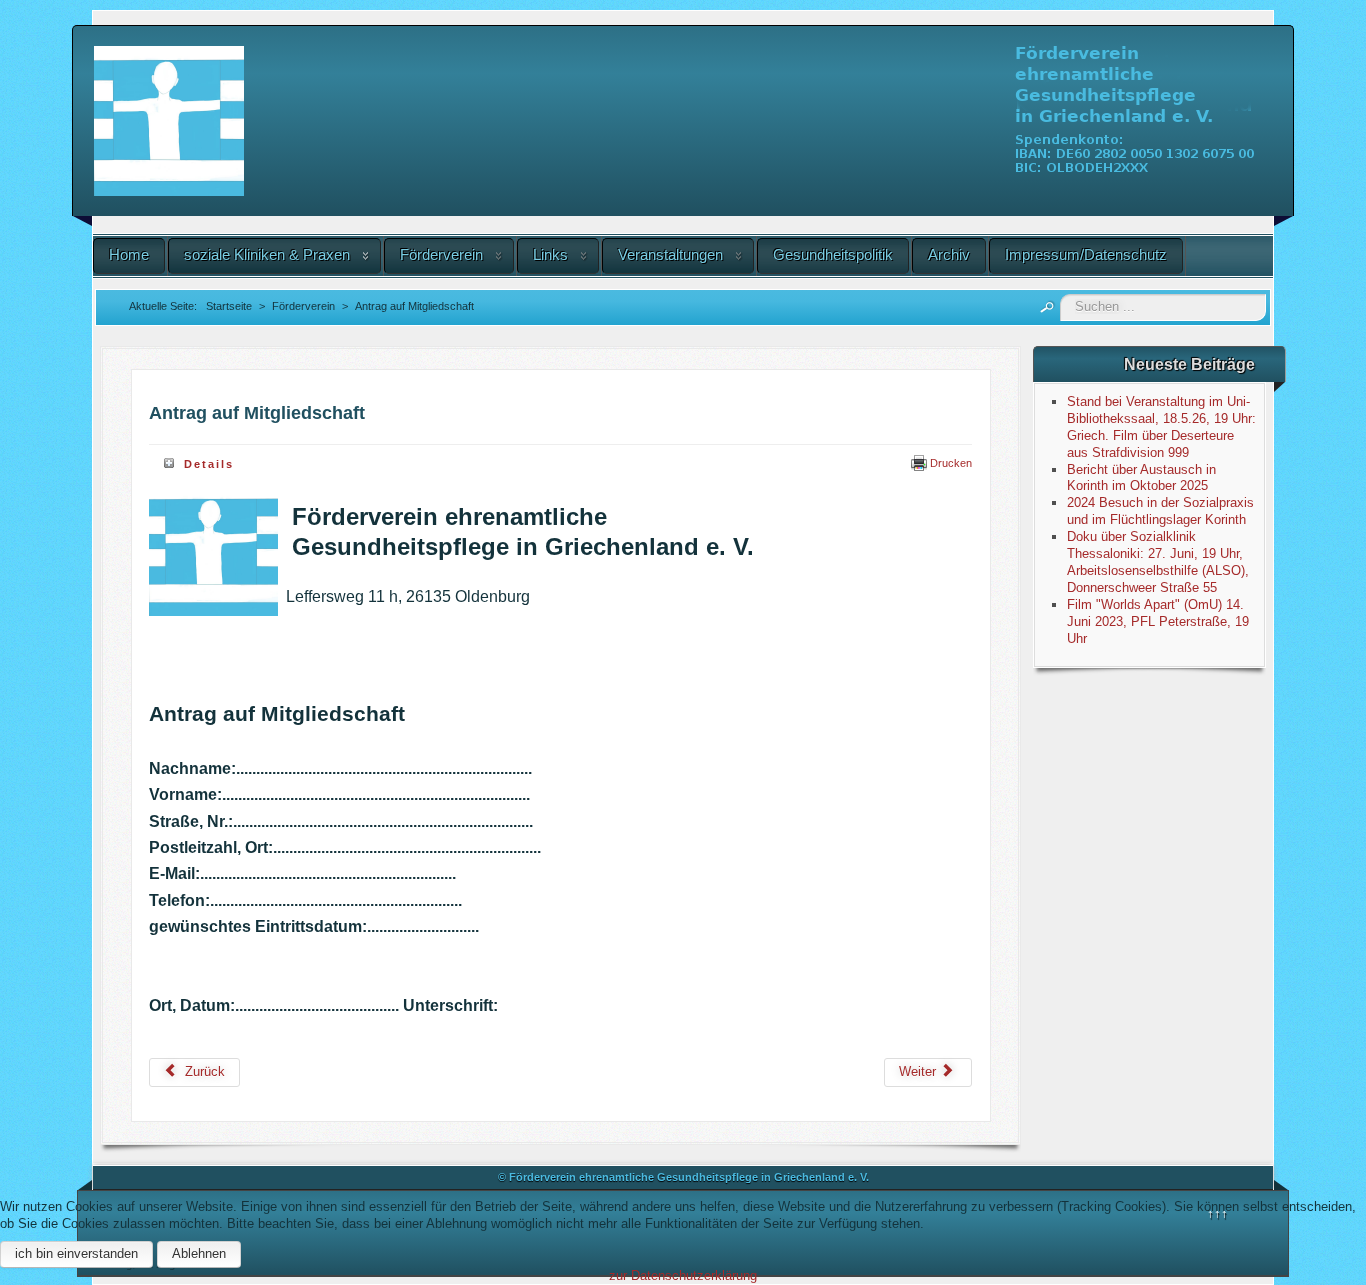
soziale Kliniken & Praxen (267, 254)
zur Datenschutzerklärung (683, 1275)
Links (550, 254)
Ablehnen (199, 1253)
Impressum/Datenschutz (1086, 254)
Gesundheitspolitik (833, 254)
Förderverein (441, 254)
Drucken (949, 463)
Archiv (949, 254)
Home (129, 254)
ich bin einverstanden (76, 1253)
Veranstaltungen (670, 254)
